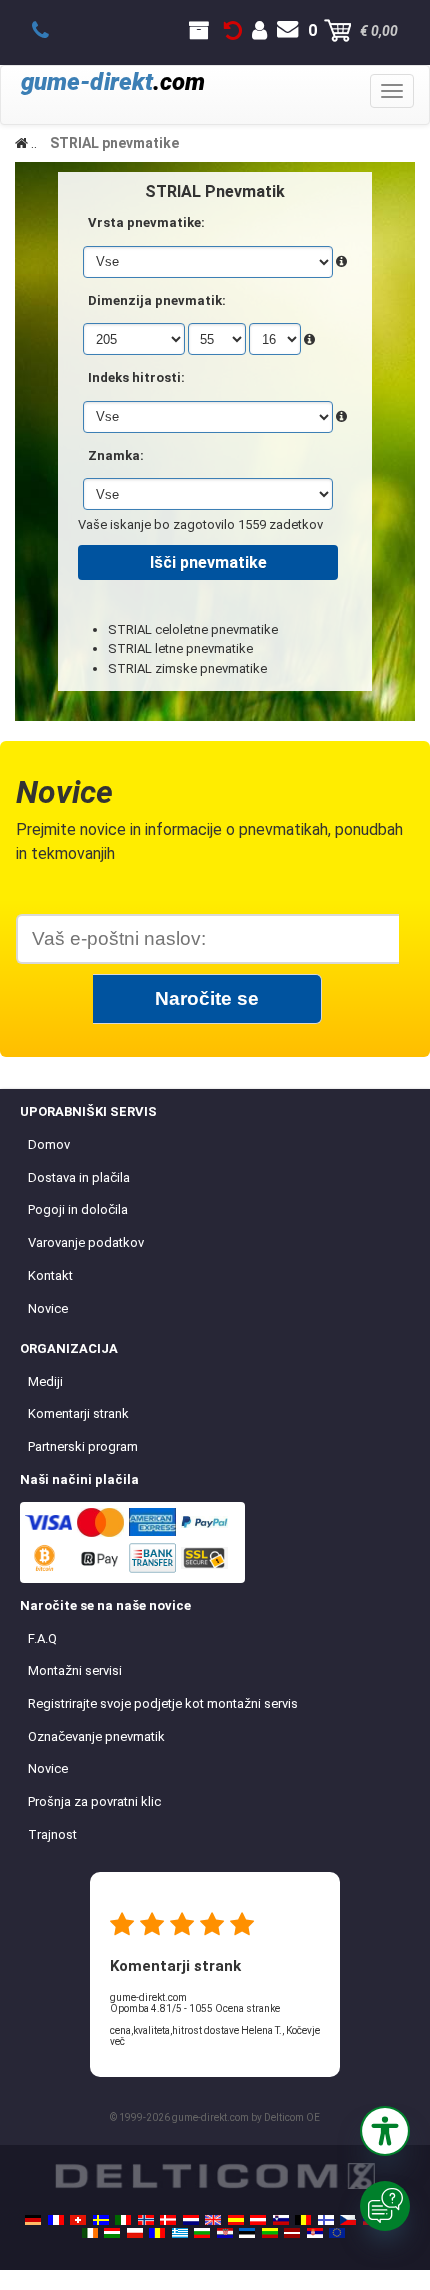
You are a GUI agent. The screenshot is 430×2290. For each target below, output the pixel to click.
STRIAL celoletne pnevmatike (193, 629)
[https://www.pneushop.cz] (348, 2220)
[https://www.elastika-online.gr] (180, 2233)
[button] (385, 2131)
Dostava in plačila (79, 1177)
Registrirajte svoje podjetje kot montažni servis (163, 1703)
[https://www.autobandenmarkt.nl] (191, 2220)
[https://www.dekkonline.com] (146, 2220)
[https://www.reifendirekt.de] (33, 2220)
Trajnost (52, 1834)
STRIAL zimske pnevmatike (187, 668)
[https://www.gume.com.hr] (225, 2233)
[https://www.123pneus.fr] (56, 2220)
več (117, 2041)
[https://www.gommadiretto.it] (123, 2220)
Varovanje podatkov (86, 1242)
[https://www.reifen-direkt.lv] (292, 2233)
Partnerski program (83, 1446)
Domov (49, 1144)
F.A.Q (42, 1638)
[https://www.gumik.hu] (112, 2233)
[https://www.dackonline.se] (101, 2220)
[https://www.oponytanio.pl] (135, 2233)
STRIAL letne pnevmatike (180, 648)
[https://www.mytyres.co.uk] (213, 2220)
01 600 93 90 (51, 31)
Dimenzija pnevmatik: (157, 300)
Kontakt (50, 1275)
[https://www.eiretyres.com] (90, 2233)
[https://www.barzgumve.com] (202, 2233)
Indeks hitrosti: (136, 377)
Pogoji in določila (78, 1209)
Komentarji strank (78, 1413)
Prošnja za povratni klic (94, 1801)
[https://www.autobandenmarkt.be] (303, 2220)
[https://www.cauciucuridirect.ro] (157, 2233)
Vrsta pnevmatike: (146, 222)
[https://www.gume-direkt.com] (281, 2220)
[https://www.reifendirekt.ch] (78, 2220)
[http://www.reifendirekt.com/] (337, 2233)
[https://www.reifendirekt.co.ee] (247, 2233)
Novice (48, 1308)
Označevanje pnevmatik (96, 1736)
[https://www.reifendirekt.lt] (270, 2233)
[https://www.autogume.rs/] (315, 2233)
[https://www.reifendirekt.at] (258, 2220)
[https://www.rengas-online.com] (326, 2220)
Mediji (45, 1381)
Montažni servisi (75, 1670)
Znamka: (116, 455)
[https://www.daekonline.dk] (168, 2220)
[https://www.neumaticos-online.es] (236, 2220)
